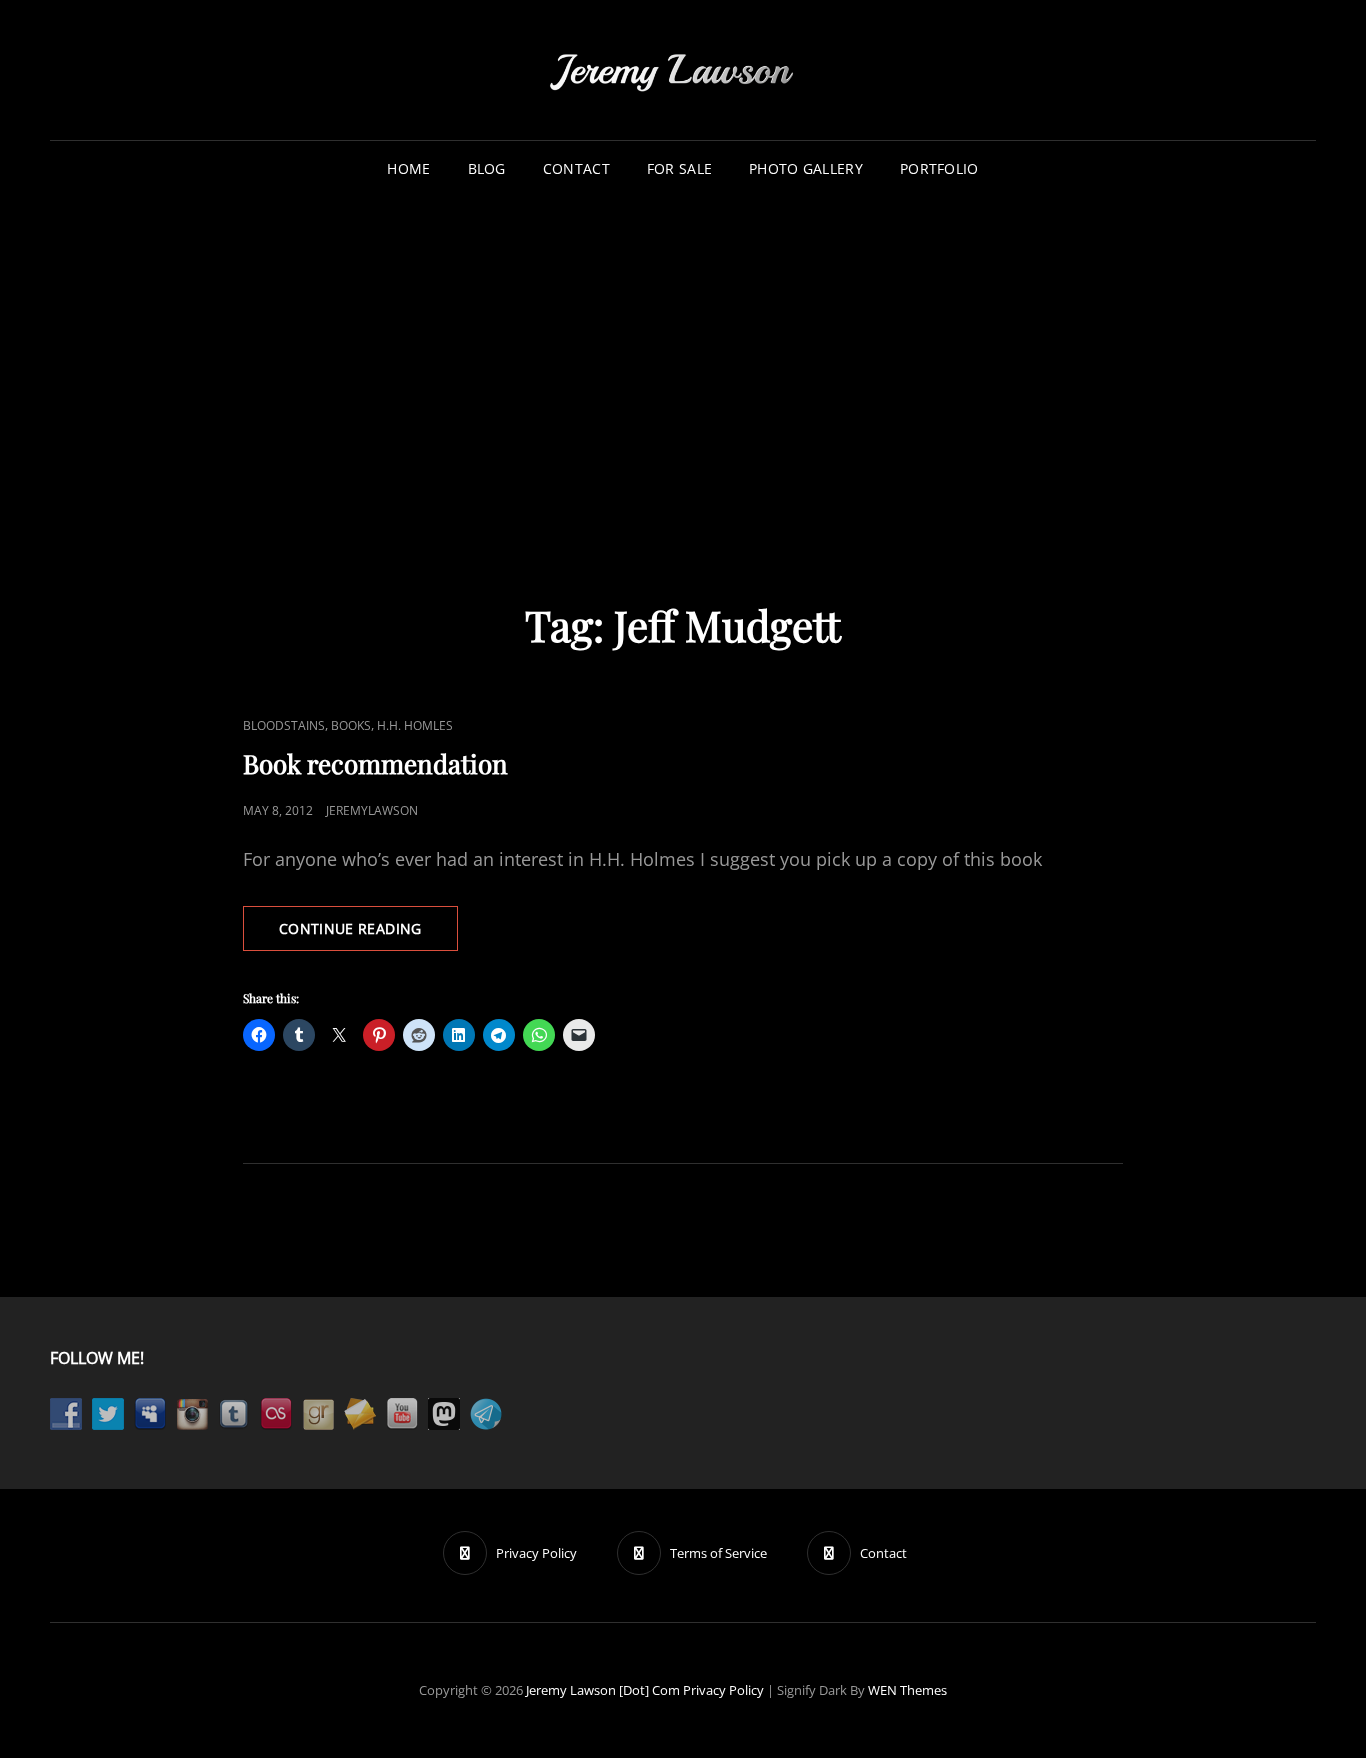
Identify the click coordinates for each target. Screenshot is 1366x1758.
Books (351, 725)
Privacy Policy (723, 1690)
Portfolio (939, 168)
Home (408, 168)
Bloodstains (284, 725)
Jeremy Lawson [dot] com (603, 1690)
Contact (576, 168)
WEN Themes (907, 1690)
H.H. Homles (415, 725)
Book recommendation (375, 763)
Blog (487, 168)
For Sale (679, 168)
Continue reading (368, 934)
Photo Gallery (806, 168)
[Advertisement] (683, 349)
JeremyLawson (372, 810)
